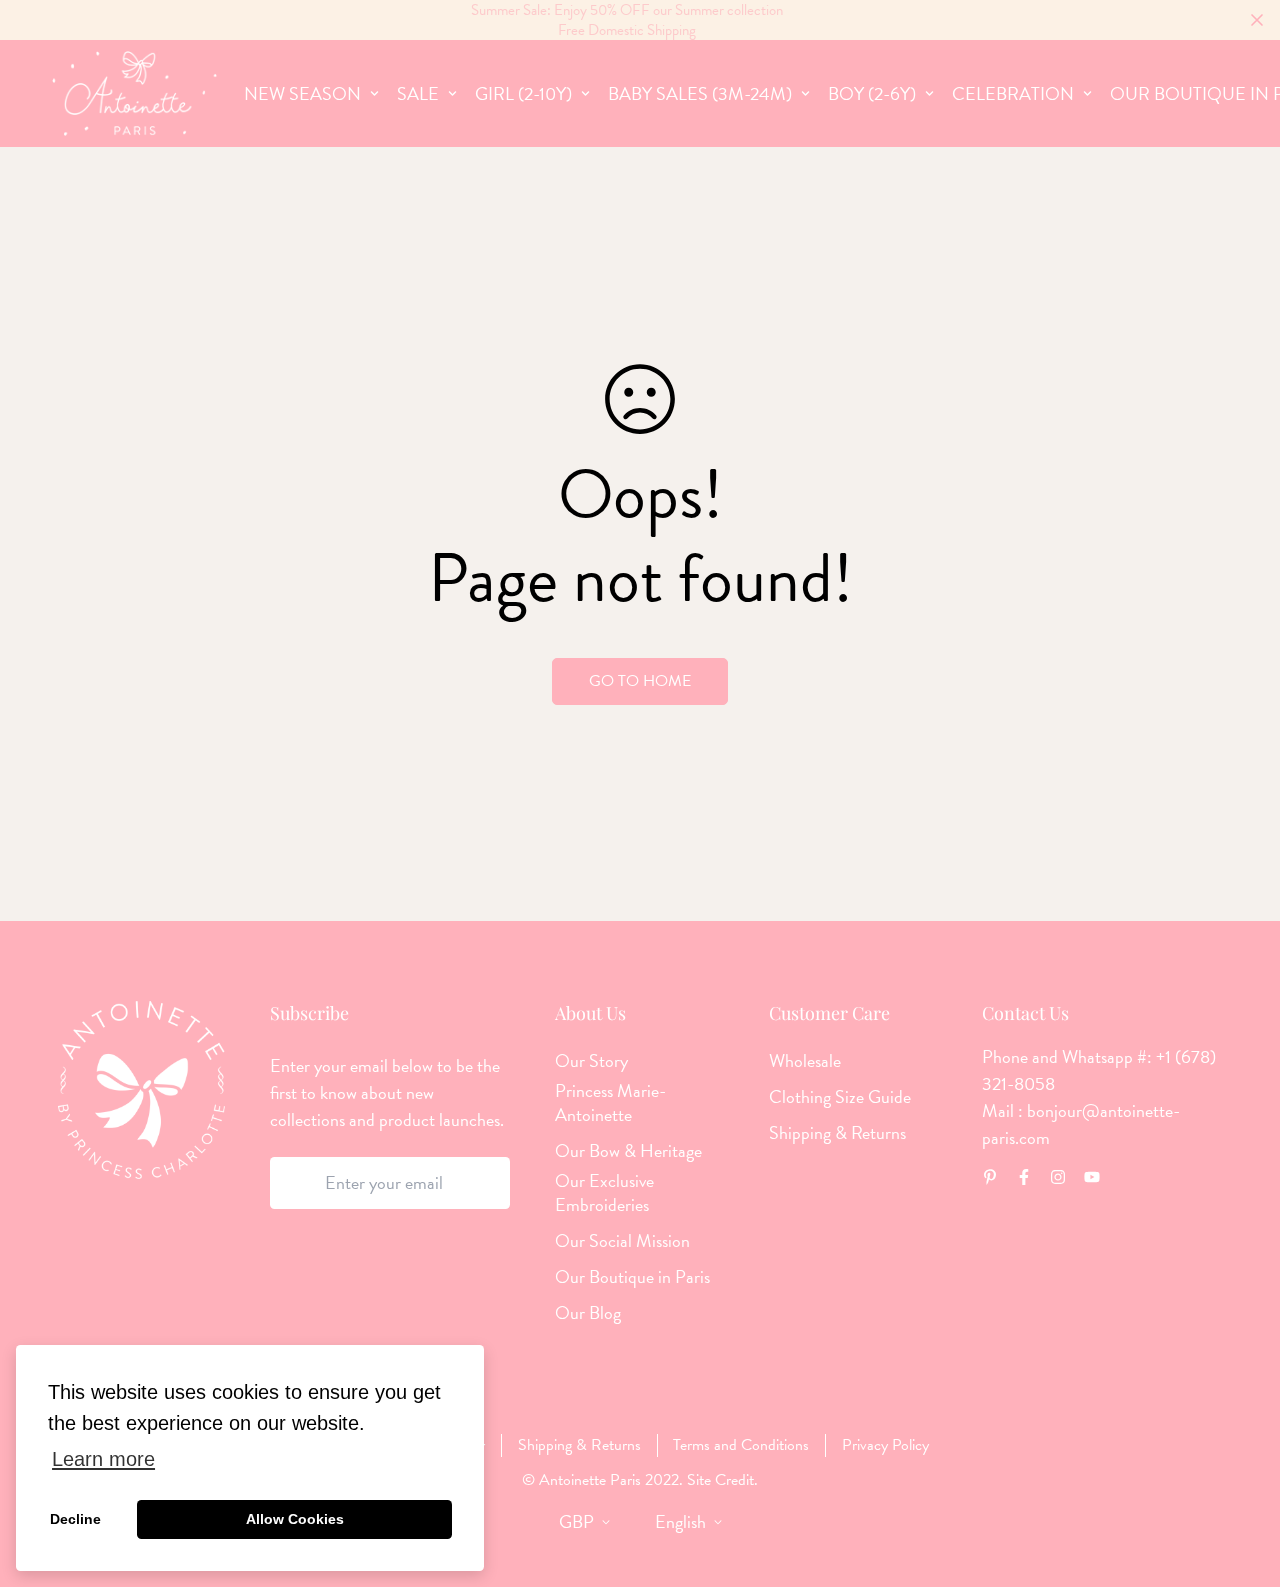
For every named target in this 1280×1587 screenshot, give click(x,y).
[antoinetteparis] (134, 93)
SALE (418, 93)
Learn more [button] (103, 1459)
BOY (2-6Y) (872, 93)
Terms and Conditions (741, 1445)
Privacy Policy (885, 1445)
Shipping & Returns (837, 1133)
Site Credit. (720, 1480)
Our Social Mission (622, 1241)
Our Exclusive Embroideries (604, 1193)
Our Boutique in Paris (632, 1277)
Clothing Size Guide (840, 1097)
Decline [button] (75, 1519)
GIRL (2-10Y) (523, 93)
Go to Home (640, 681)
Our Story (591, 1061)
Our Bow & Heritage (628, 1151)
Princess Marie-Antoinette (610, 1103)
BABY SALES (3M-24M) (700, 93)
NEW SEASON (302, 93)
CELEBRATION (1013, 93)
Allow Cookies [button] (295, 1519)
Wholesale (805, 1061)
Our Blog (588, 1313)
